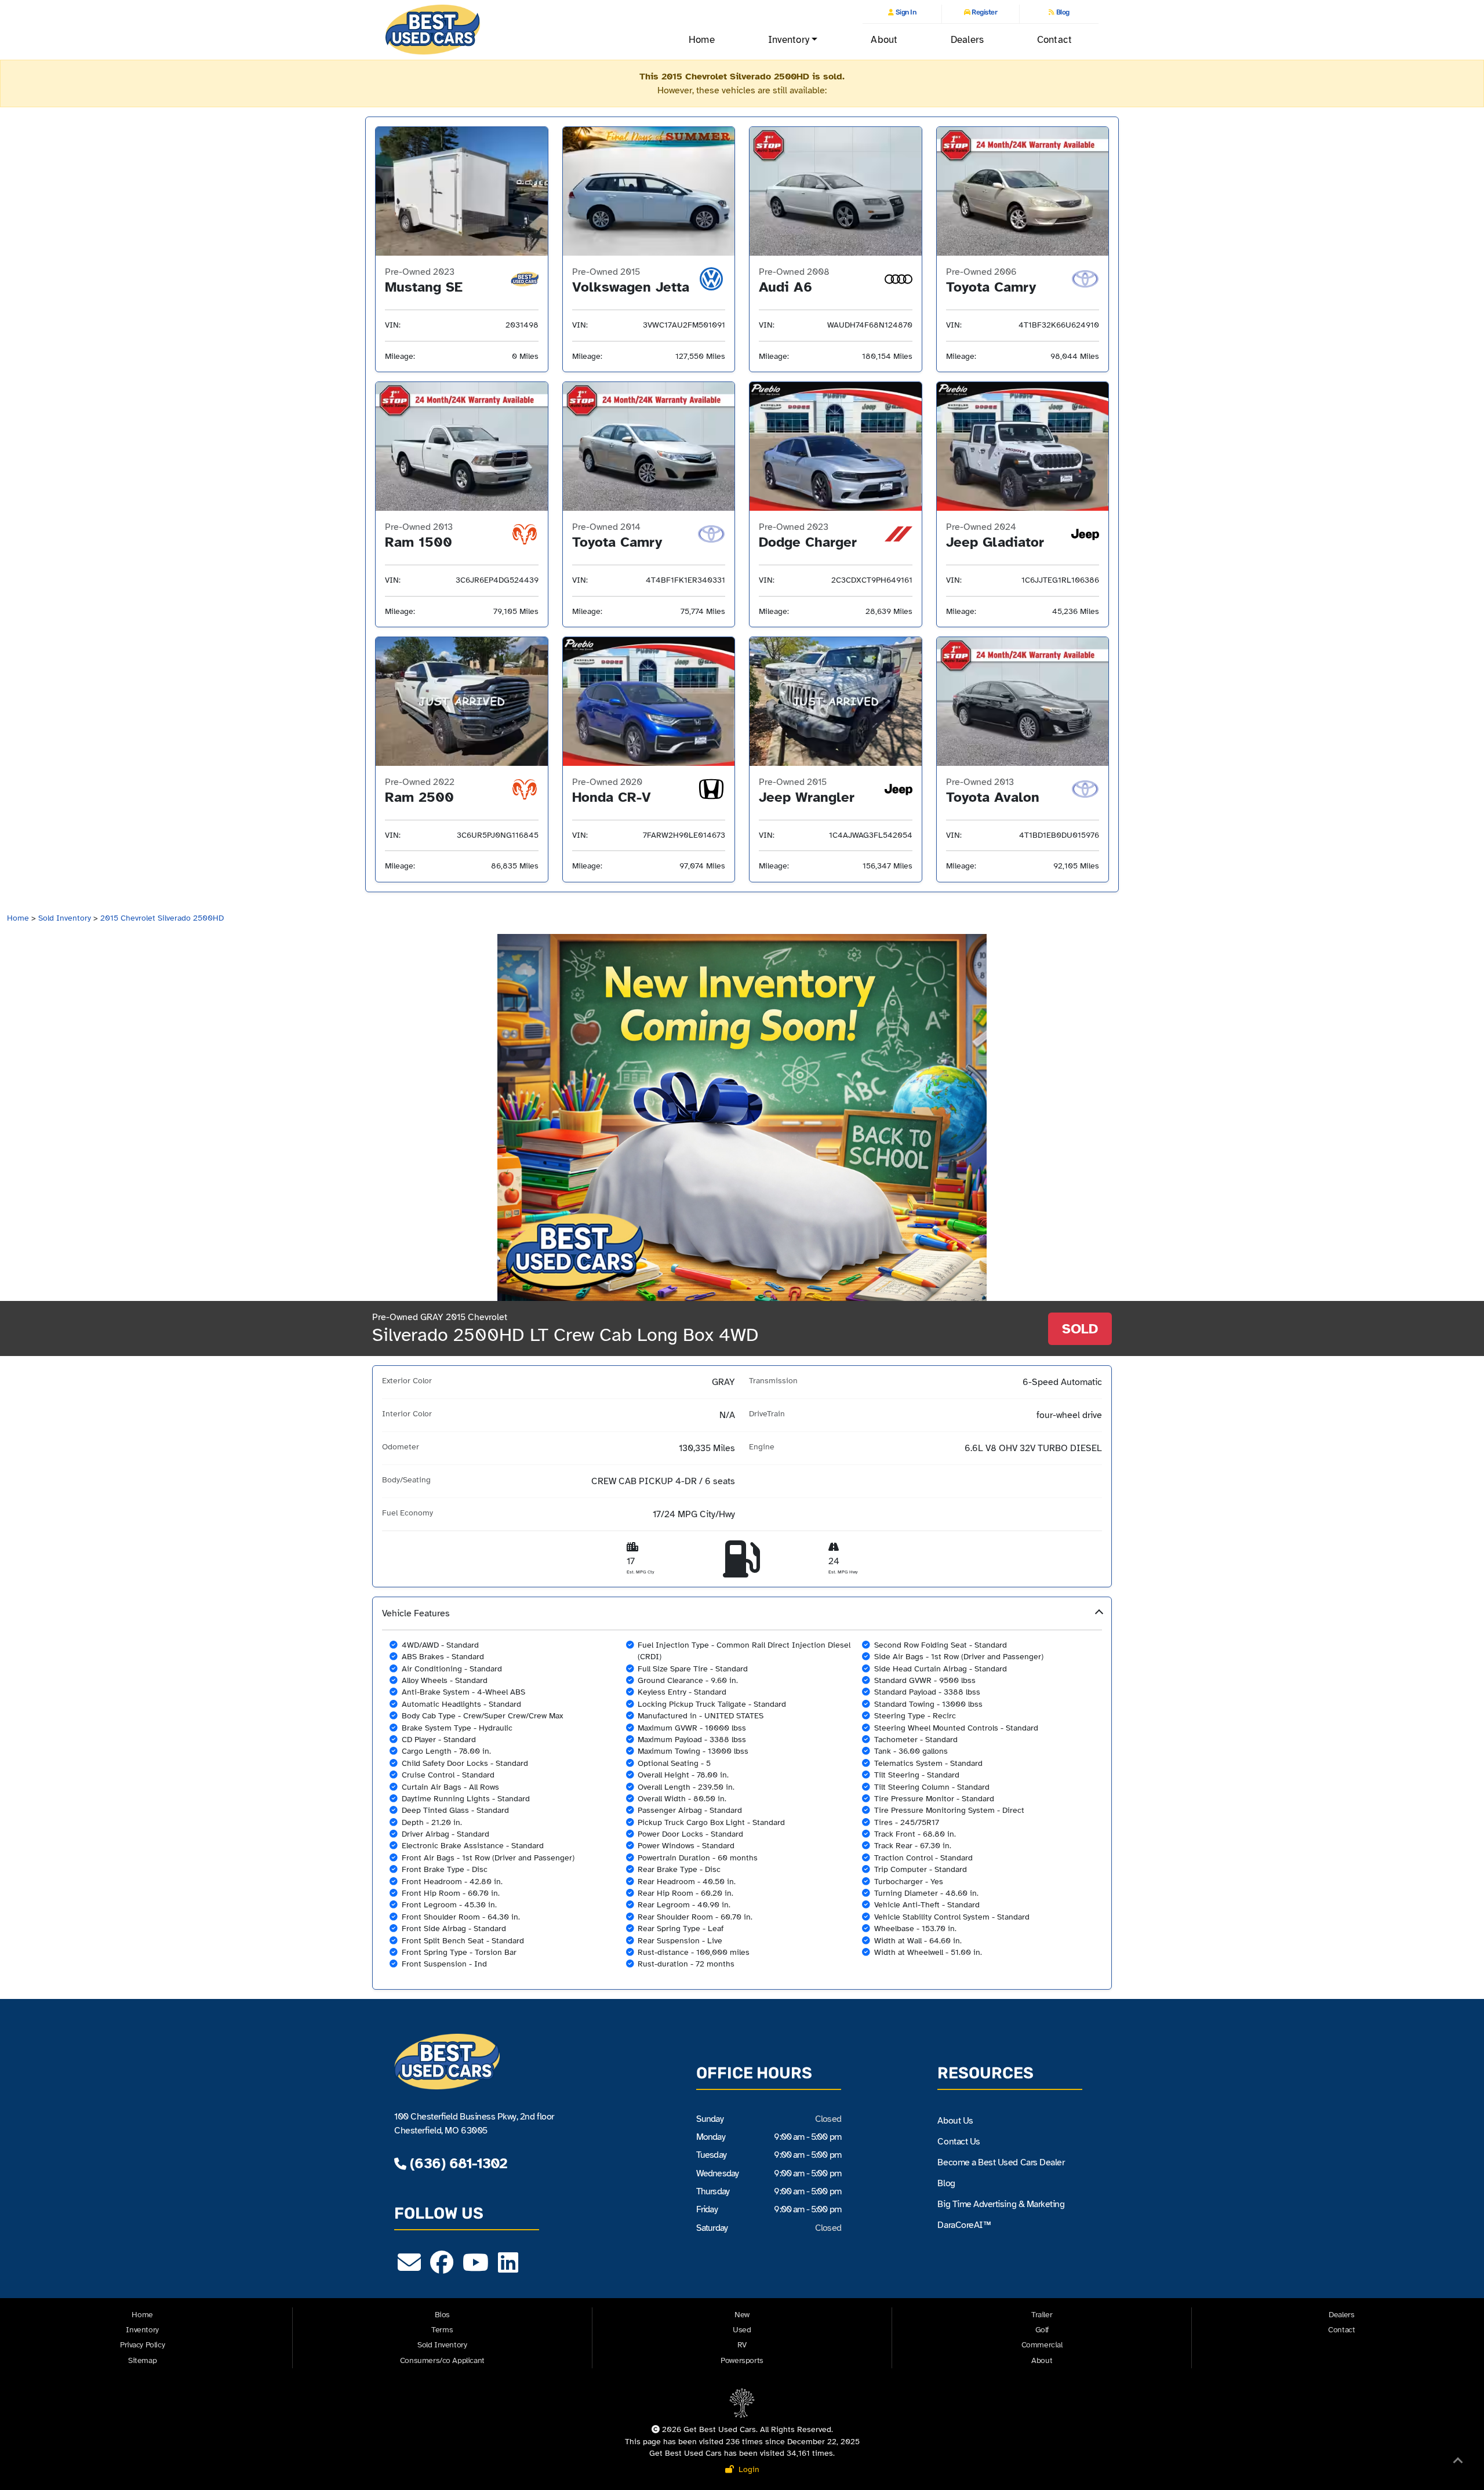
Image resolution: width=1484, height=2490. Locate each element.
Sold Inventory (65, 918)
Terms (442, 2330)
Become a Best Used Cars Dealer (1001, 2162)
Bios (442, 2315)
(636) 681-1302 (457, 2163)
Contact (1054, 40)
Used (742, 2330)
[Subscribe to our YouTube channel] (476, 2268)
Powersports (742, 2360)
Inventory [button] (789, 40)
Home (701, 40)
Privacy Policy (142, 2345)
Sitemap (142, 2360)
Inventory (142, 2330)
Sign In (905, 12)
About (884, 40)
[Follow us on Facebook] (442, 2268)
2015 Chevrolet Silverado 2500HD (162, 918)
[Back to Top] (1458, 2463)
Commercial (1042, 2345)
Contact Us (959, 2142)
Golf (1042, 2330)
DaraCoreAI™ (964, 2225)
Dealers (967, 40)
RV (742, 2345)
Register (984, 12)
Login (747, 2469)
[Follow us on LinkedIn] (508, 2268)
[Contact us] (409, 2268)
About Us (955, 2121)
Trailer (1042, 2315)
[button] (742, 1793)
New (742, 2315)
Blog (1062, 12)
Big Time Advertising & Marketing (1001, 2204)
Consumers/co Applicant (442, 2360)
